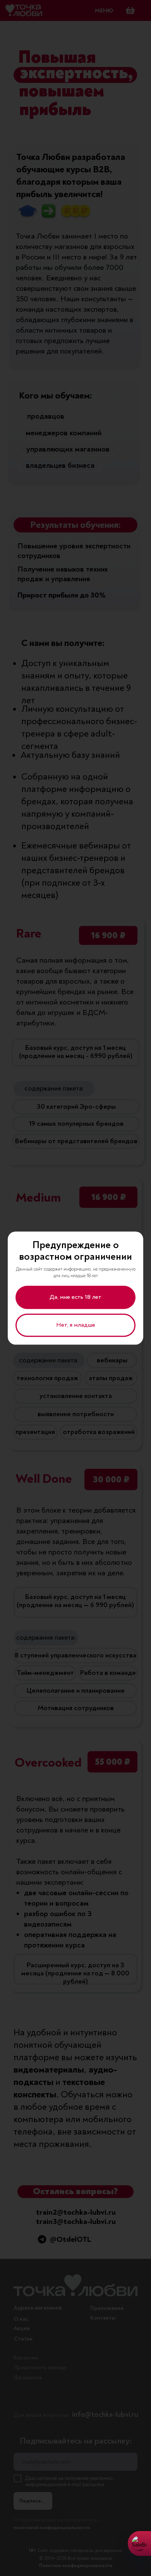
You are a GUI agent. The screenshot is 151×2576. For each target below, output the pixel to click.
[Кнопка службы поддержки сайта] (139, 2543)
